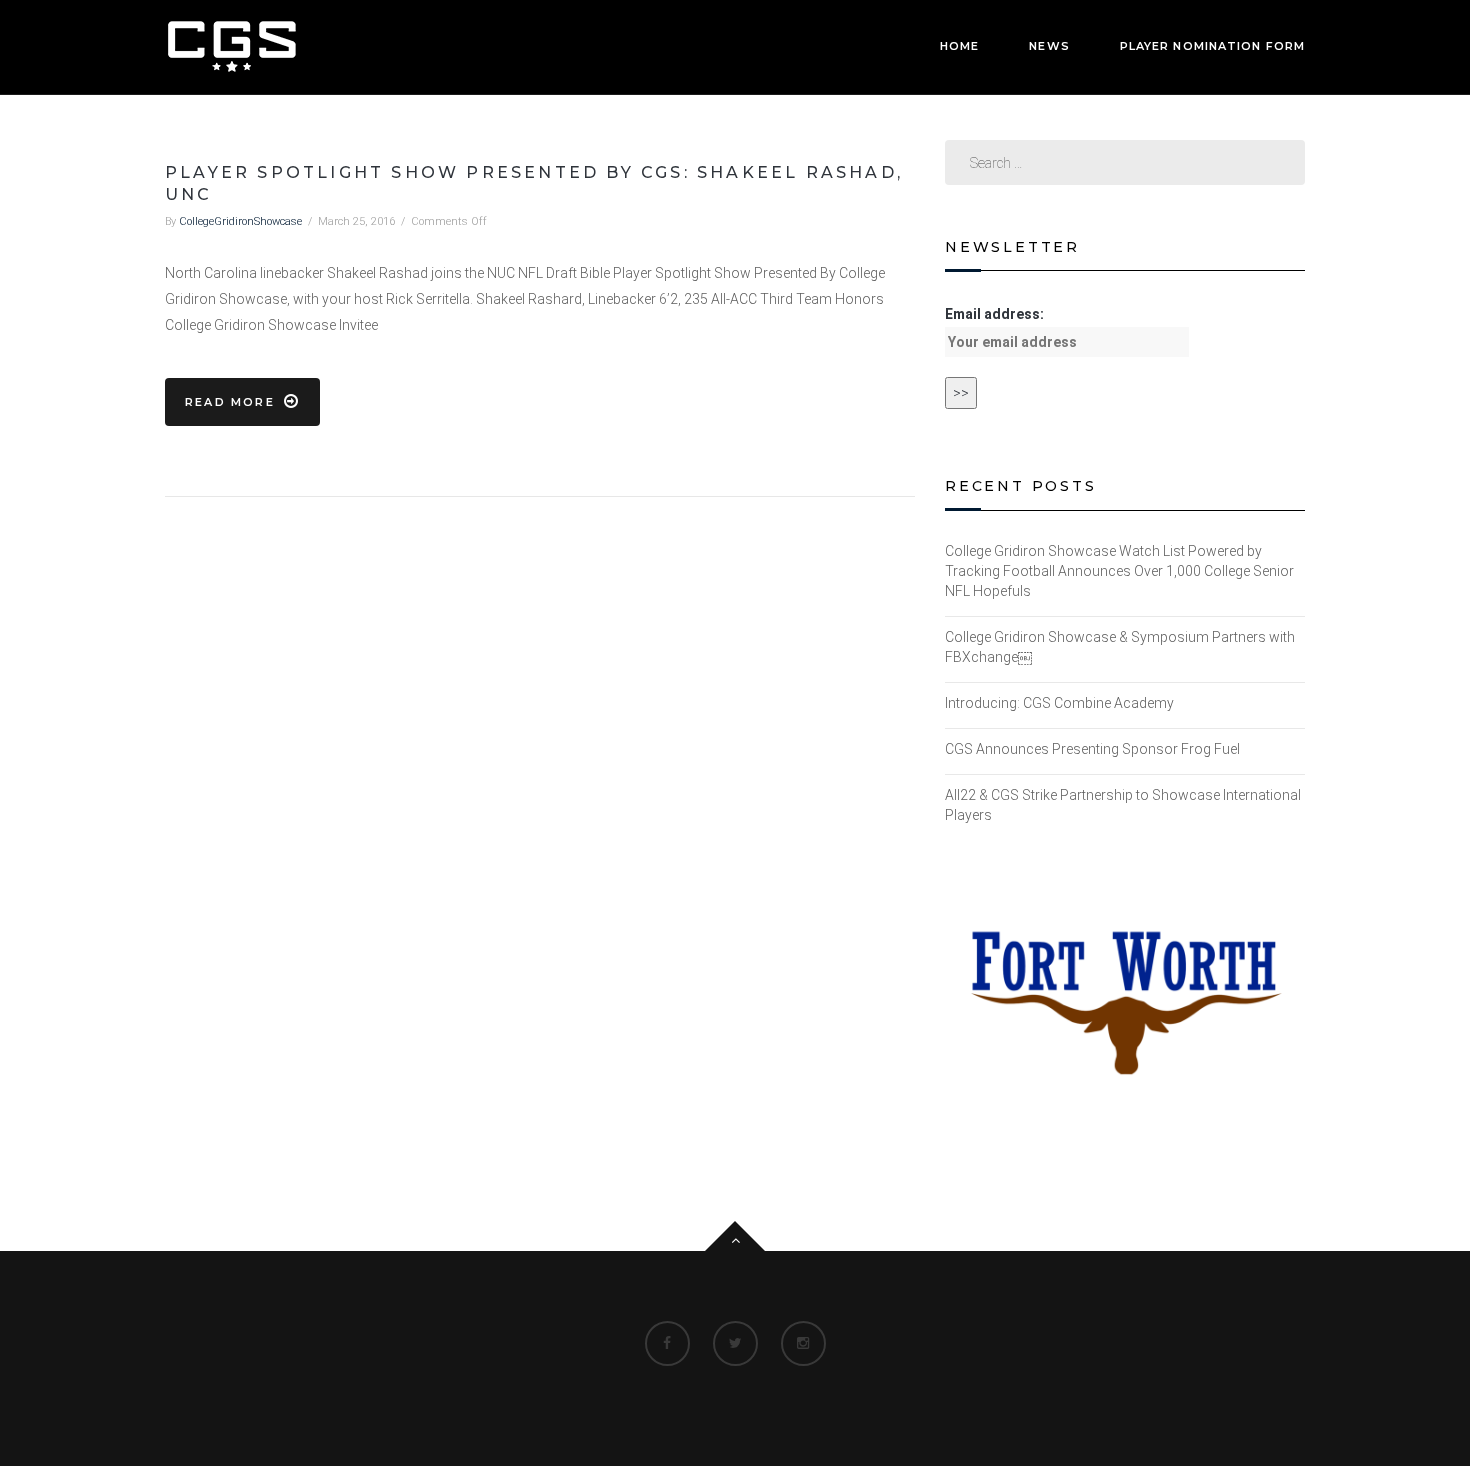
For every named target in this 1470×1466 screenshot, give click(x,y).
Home (959, 46)
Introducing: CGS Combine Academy (1059, 703)
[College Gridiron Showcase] (232, 46)
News (1049, 46)
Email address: (994, 314)
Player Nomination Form (1212, 46)
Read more (230, 402)
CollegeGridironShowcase (240, 221)
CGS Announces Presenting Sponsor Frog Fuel (1092, 749)
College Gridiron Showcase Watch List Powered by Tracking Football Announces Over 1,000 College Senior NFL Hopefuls (1119, 571)
